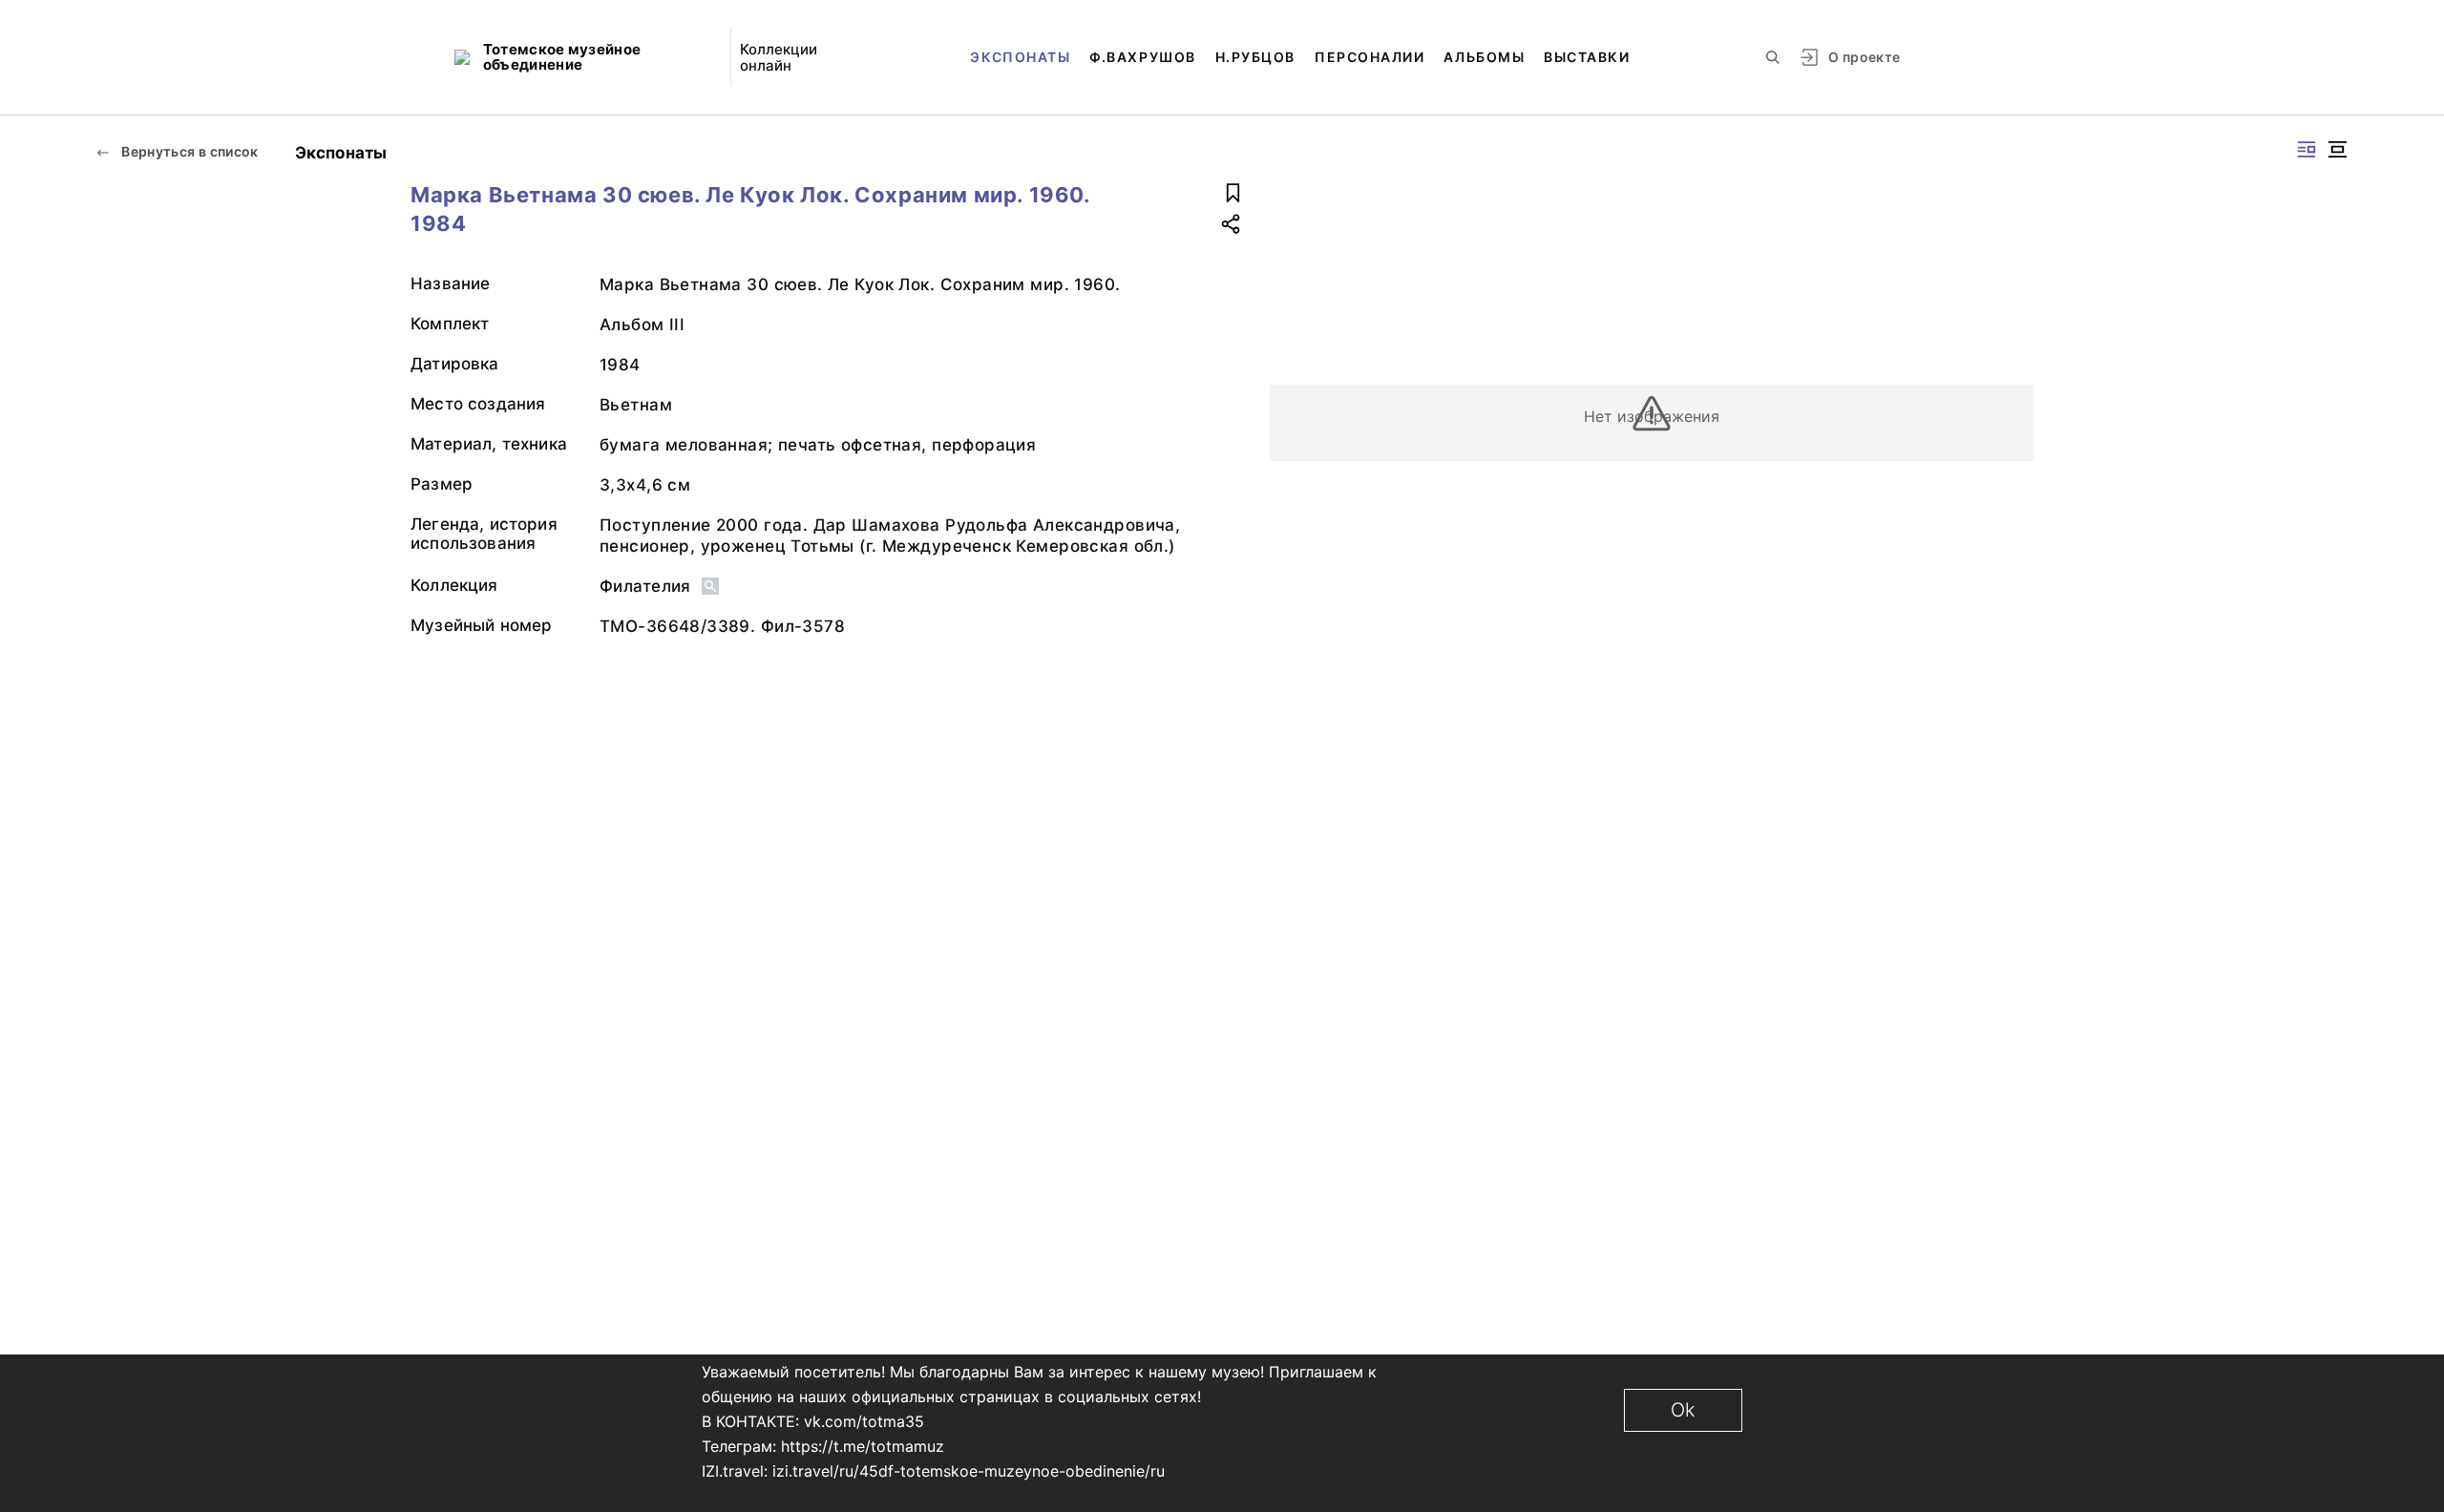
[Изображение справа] (2307, 149)
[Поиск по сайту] (1773, 57)
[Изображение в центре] (2337, 149)
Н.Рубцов (1255, 57)
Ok (1683, 1410)
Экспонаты (1020, 57)
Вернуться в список (189, 151)
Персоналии (1369, 57)
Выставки (1587, 57)
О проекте (1864, 57)
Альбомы (1484, 57)
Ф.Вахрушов (1142, 57)
